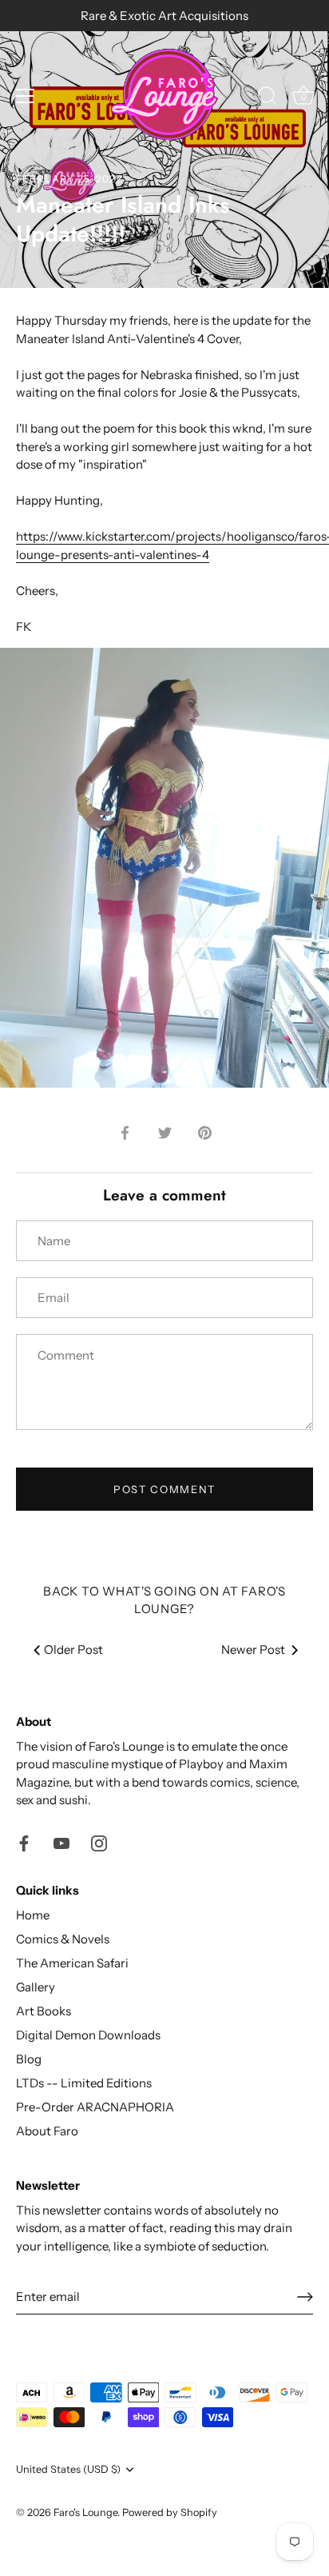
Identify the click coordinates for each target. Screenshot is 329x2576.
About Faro (47, 2131)
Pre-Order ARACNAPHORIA (95, 2107)
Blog (29, 2059)
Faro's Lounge (85, 2512)
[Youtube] (61, 1842)
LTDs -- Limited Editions (84, 2083)
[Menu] (26, 96)
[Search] (268, 98)
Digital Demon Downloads (88, 2035)
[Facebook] (24, 1842)
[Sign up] (305, 2297)
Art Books (44, 2011)
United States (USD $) (68, 2469)
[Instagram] (99, 1842)
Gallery (36, 1987)
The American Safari (72, 1963)
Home (33, 1915)
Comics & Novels (63, 1939)
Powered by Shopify (170, 2512)
